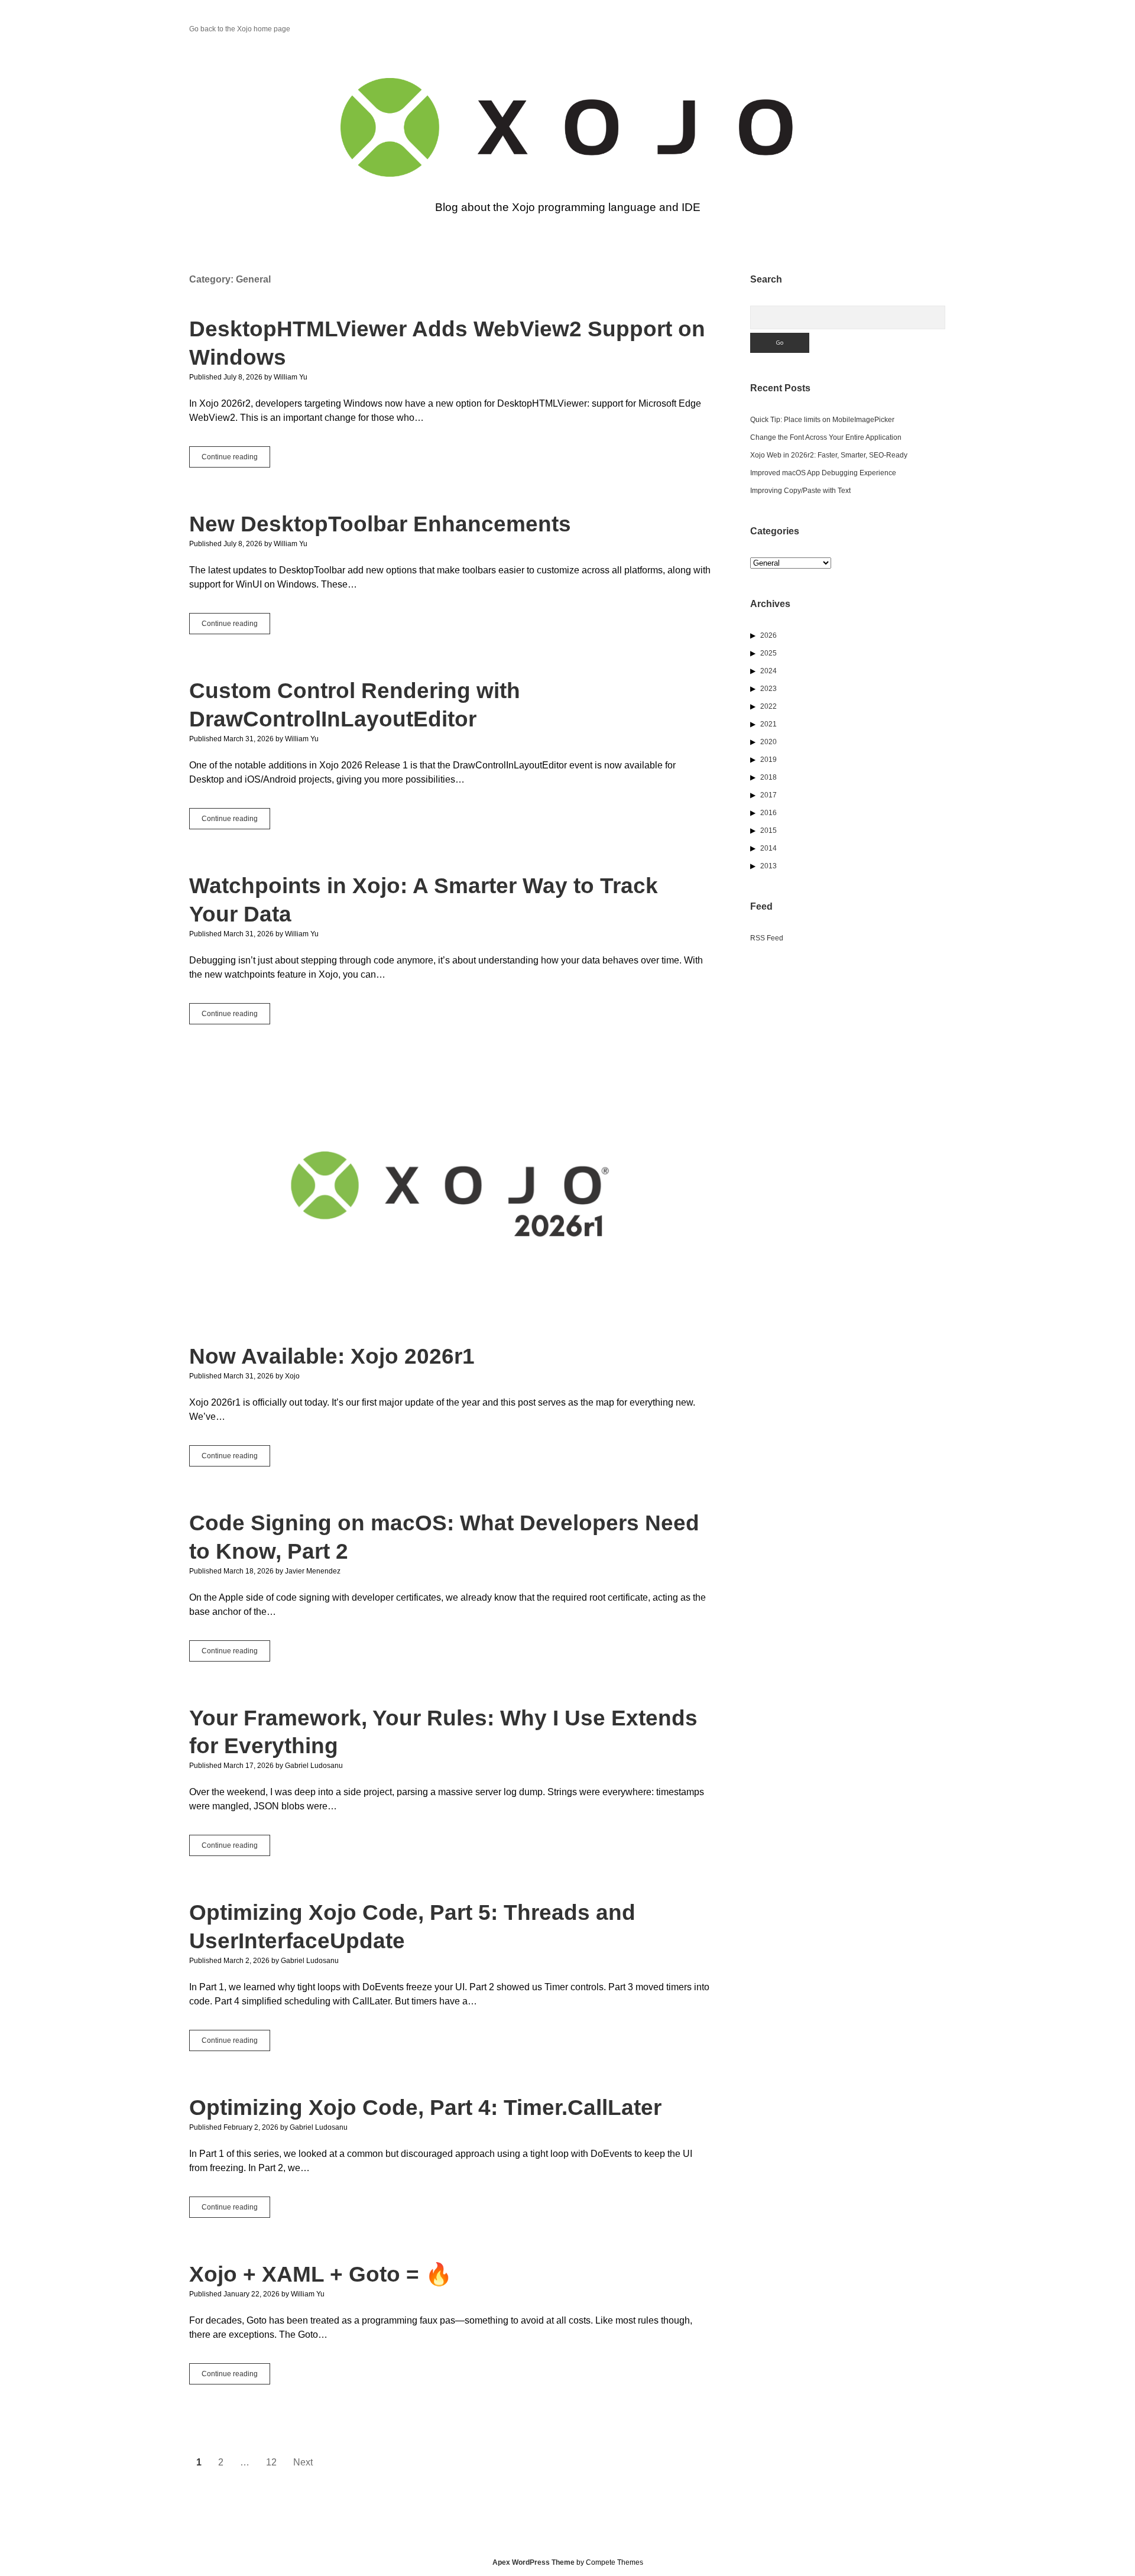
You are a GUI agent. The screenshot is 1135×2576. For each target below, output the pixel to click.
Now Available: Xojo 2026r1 (450, 1197)
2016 (768, 813)
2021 (768, 724)
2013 (768, 866)
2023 (768, 689)
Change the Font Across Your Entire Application (826, 437)
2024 (768, 671)
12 (271, 2462)
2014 (768, 848)
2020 (768, 742)
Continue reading (236, 460)
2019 (768, 760)
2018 (768, 777)
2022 (768, 706)
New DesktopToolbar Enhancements (380, 524)
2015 (768, 830)
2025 (768, 653)
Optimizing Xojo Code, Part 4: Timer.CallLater (425, 2108)
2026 (768, 635)
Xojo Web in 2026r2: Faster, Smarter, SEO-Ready (829, 455)
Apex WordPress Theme (534, 2562)
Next (303, 2462)
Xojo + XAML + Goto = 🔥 (321, 2274)
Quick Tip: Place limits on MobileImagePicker (822, 420)
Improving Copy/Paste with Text (800, 491)
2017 (768, 795)
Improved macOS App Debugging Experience (823, 473)
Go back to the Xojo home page (240, 29)
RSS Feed (767, 938)
